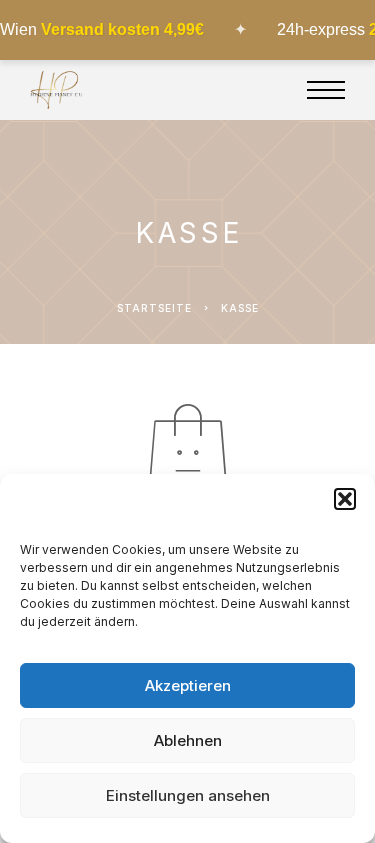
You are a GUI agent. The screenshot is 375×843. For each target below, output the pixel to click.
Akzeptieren (188, 685)
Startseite (154, 308)
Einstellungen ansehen (188, 795)
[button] (345, 499)
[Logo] (56, 90)
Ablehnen (188, 740)
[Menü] (326, 90)
